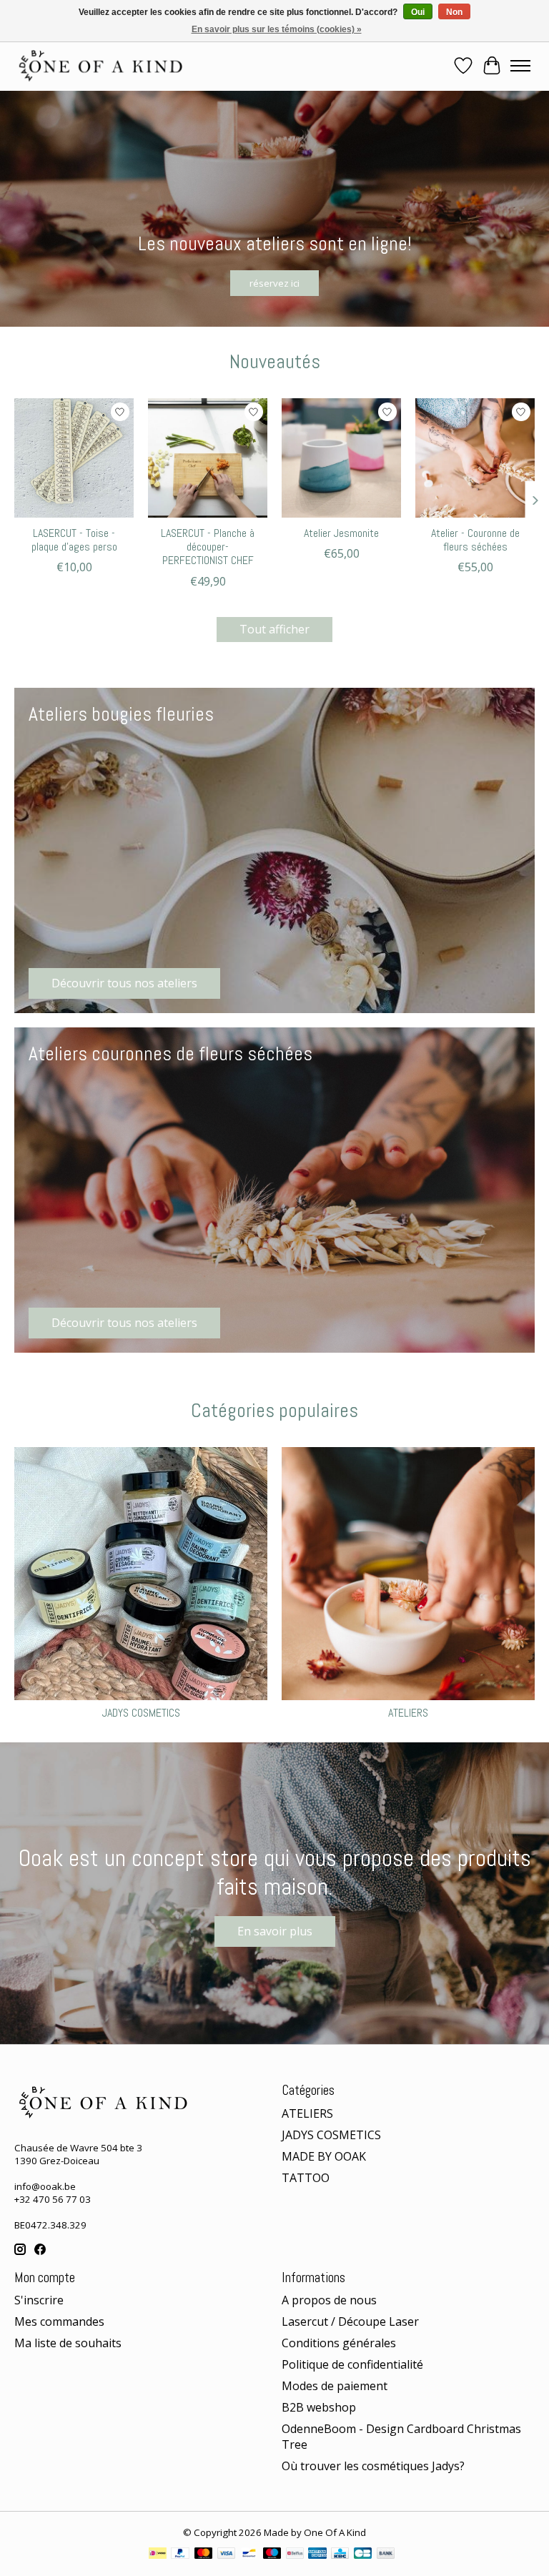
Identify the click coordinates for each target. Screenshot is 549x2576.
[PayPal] (180, 2555)
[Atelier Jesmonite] (341, 458)
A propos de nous (329, 2300)
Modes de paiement (335, 2386)
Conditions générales (339, 2343)
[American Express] (317, 2555)
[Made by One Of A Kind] (99, 66)
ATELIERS (408, 1713)
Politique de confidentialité (352, 2364)
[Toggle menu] (520, 66)
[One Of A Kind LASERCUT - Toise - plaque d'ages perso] (74, 458)
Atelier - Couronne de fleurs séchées (475, 540)
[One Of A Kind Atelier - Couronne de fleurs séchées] (475, 458)
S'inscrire (39, 2300)
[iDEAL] (158, 2555)
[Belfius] (295, 2555)
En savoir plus (275, 1931)
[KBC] (340, 2555)
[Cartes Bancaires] (363, 2555)
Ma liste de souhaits (68, 2343)
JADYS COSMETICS (141, 1713)
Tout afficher (274, 629)
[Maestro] (272, 2555)
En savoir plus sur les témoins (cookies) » (277, 29)
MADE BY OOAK (324, 2156)
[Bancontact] (249, 2555)
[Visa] (227, 2555)
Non (454, 12)
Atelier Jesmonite (341, 533)
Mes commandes (59, 2321)
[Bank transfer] (386, 2555)
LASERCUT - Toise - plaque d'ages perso (74, 540)
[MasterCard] (204, 2555)
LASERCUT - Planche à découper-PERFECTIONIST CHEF (208, 547)
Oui (418, 12)
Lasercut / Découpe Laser (350, 2321)
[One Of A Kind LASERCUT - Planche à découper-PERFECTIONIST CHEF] (208, 458)
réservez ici (274, 282)
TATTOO (306, 2178)
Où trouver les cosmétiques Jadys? (373, 2466)
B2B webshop (319, 2407)
